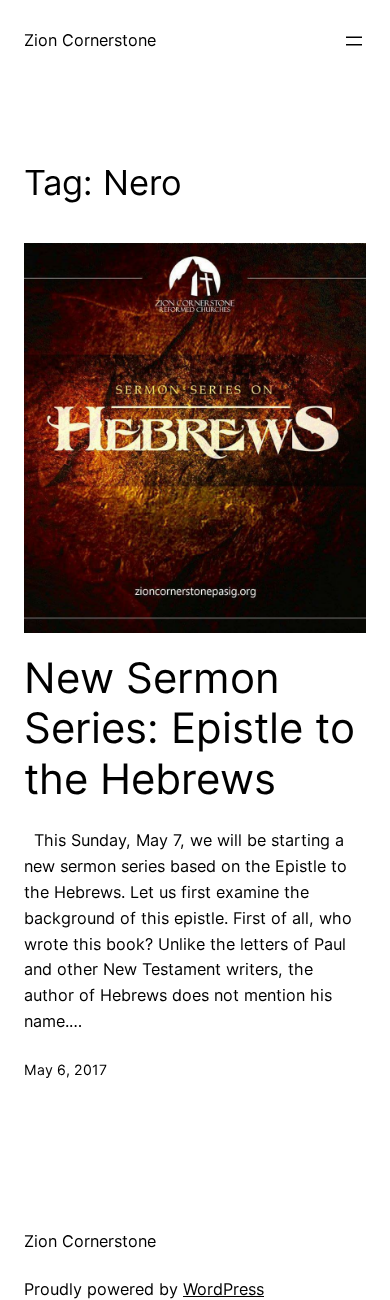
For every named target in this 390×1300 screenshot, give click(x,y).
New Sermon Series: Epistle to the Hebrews (189, 728)
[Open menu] (354, 41)
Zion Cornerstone (90, 40)
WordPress (223, 1289)
